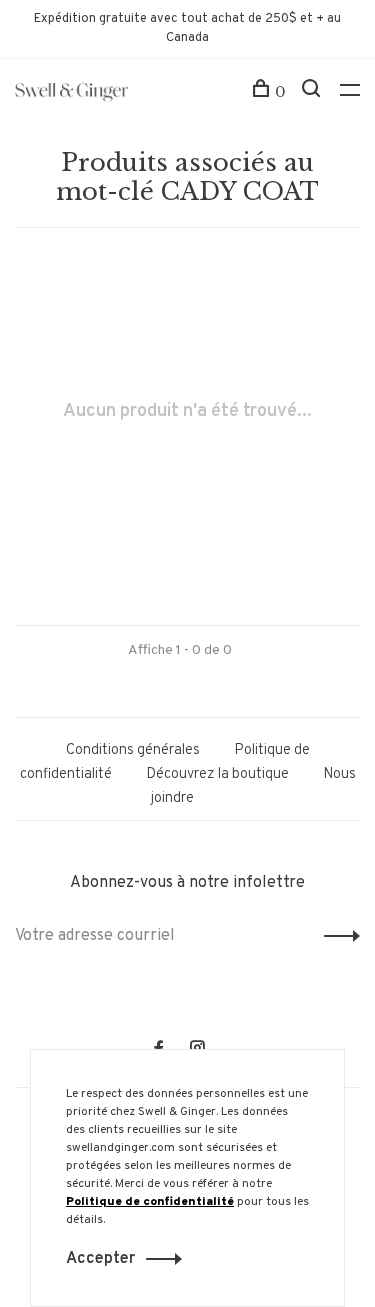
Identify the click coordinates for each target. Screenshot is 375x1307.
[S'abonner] (336, 936)
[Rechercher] (313, 92)
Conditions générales (133, 750)
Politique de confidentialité (150, 1202)
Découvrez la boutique (217, 774)
